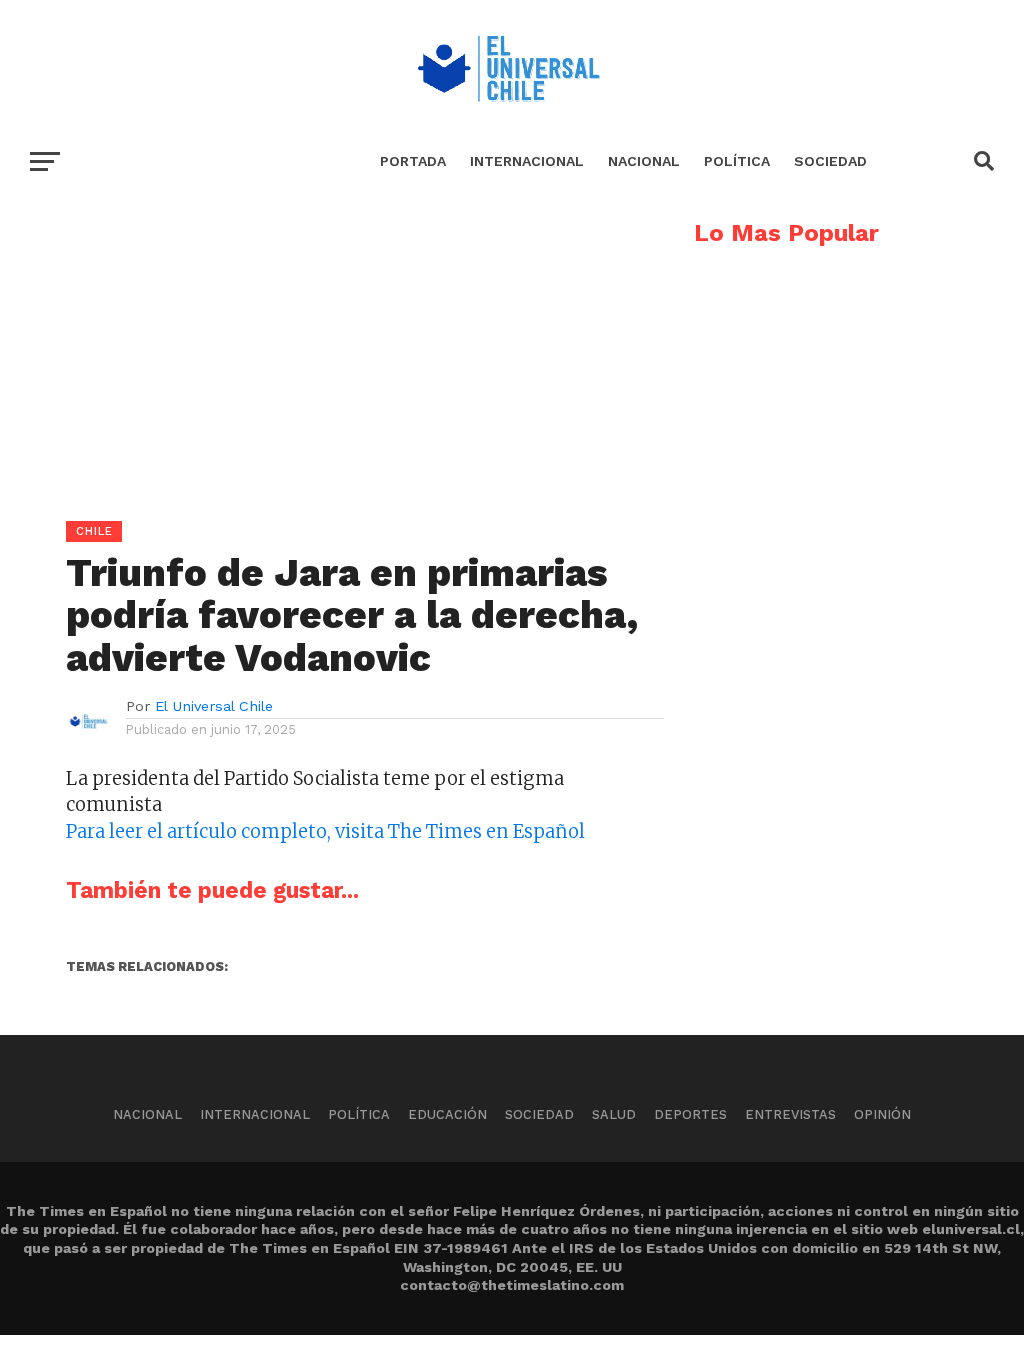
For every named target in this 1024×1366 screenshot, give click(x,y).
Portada (413, 161)
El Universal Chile (214, 706)
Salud (614, 1114)
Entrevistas (790, 1114)
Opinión (882, 1114)
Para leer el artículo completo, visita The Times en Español (325, 831)
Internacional (527, 161)
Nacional (644, 161)
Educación (447, 1114)
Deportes (690, 1114)
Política (737, 161)
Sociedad (830, 161)
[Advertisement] (332, 361)
